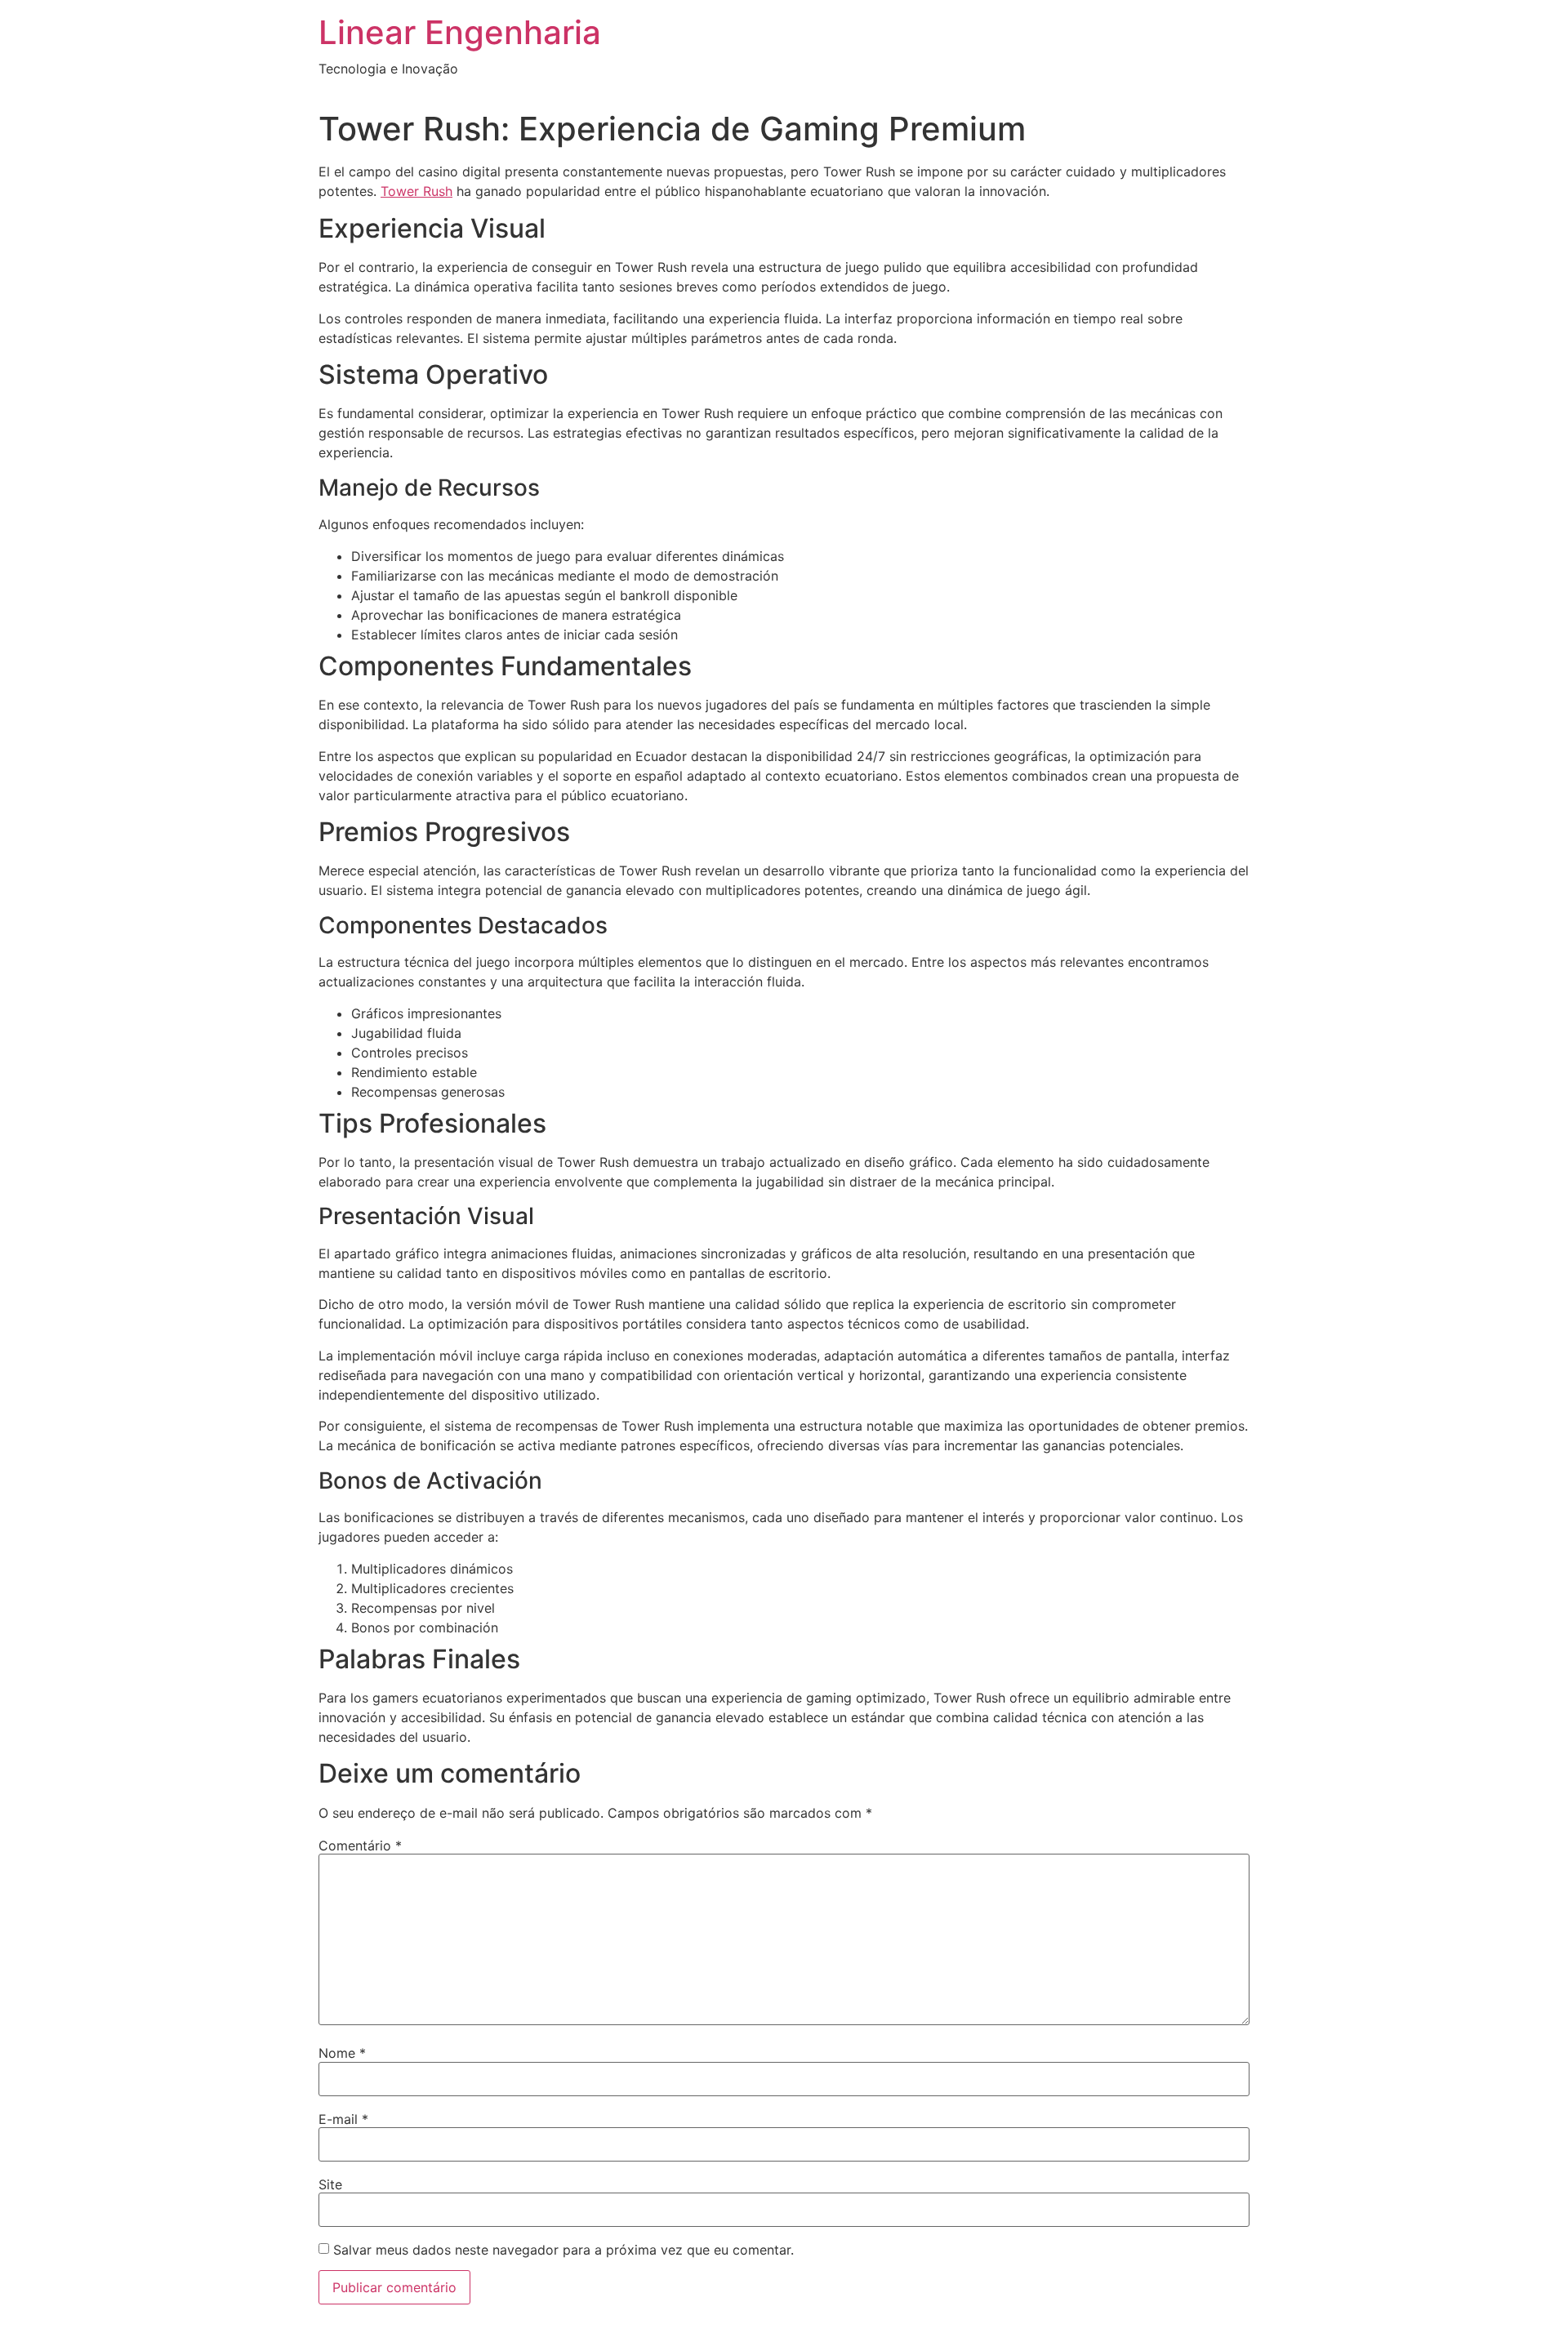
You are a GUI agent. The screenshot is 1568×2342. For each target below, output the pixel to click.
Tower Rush (416, 191)
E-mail (343, 2119)
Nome (342, 2053)
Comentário (360, 1846)
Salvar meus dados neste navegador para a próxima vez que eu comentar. (563, 2250)
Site (330, 2184)
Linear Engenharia (460, 32)
